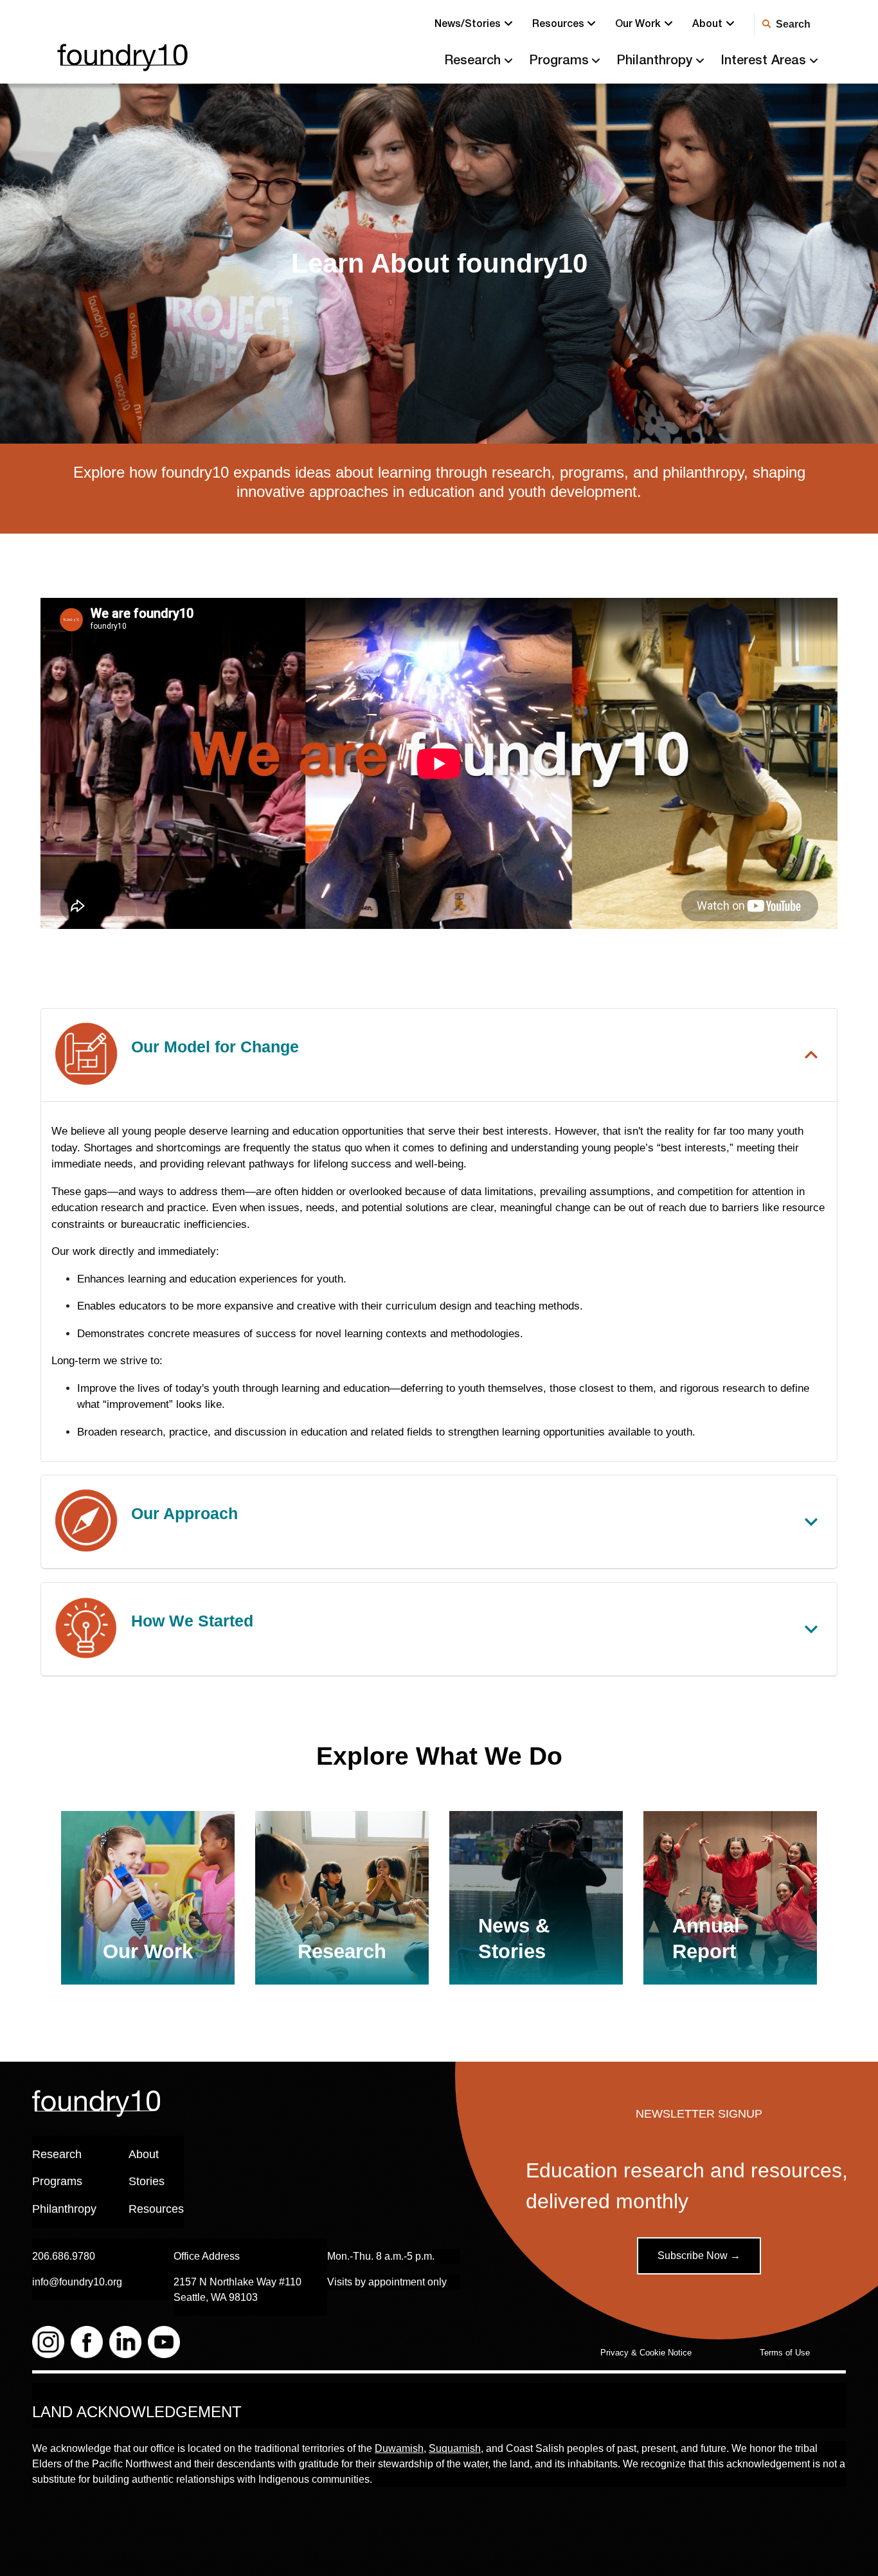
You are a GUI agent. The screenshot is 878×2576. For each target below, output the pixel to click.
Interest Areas (763, 62)
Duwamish (399, 2448)
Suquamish (455, 2448)
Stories (147, 2181)
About (707, 25)
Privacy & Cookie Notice (646, 2353)
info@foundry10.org (77, 2282)
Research (472, 62)
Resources (558, 25)
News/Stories (468, 25)
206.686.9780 (64, 2256)
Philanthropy (654, 62)
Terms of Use (785, 2353)
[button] (439, 1055)
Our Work (638, 25)
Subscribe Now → (699, 2256)
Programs (559, 62)
